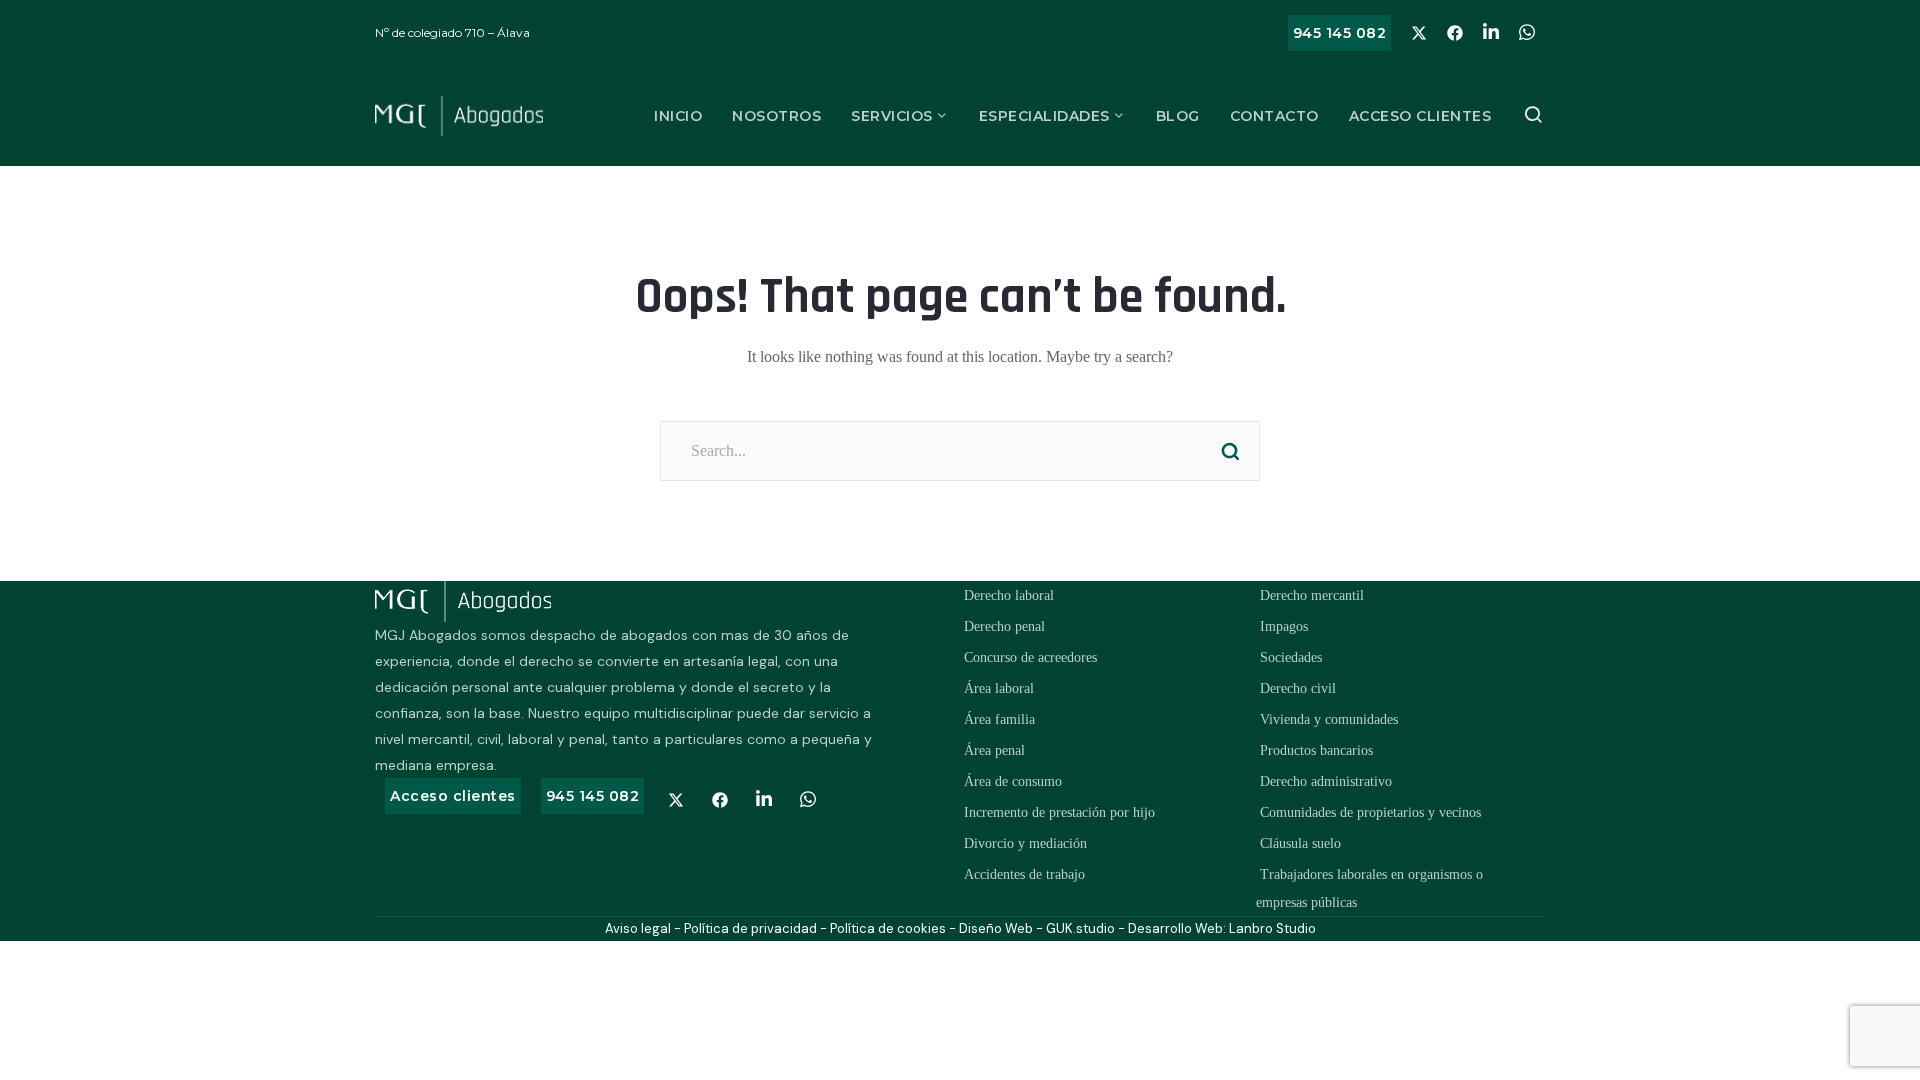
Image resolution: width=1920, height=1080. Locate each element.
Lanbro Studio (1272, 928)
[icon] (1419, 33)
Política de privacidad (750, 928)
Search (1230, 451)
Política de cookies (888, 928)
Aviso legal (638, 928)
